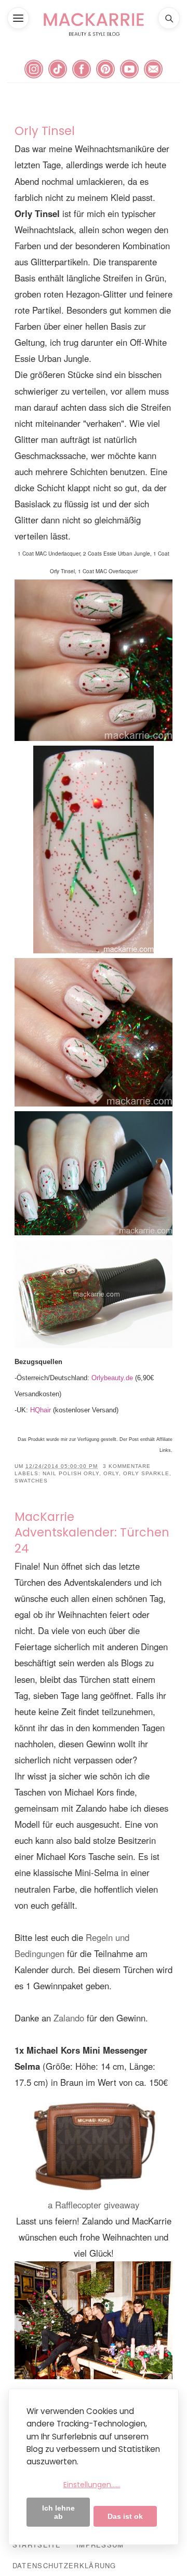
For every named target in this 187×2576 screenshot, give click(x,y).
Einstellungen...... (92, 2485)
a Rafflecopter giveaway (94, 2205)
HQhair (41, 1410)
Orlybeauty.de (112, 1378)
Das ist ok (125, 2516)
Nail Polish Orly (71, 1473)
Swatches (31, 1481)
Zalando (70, 2018)
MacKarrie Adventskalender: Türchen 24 (92, 1533)
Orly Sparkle (146, 1473)
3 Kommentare (127, 1466)
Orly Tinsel (45, 131)
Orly (111, 1473)
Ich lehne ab (58, 2512)
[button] (18, 18)
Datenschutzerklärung (64, 2565)
